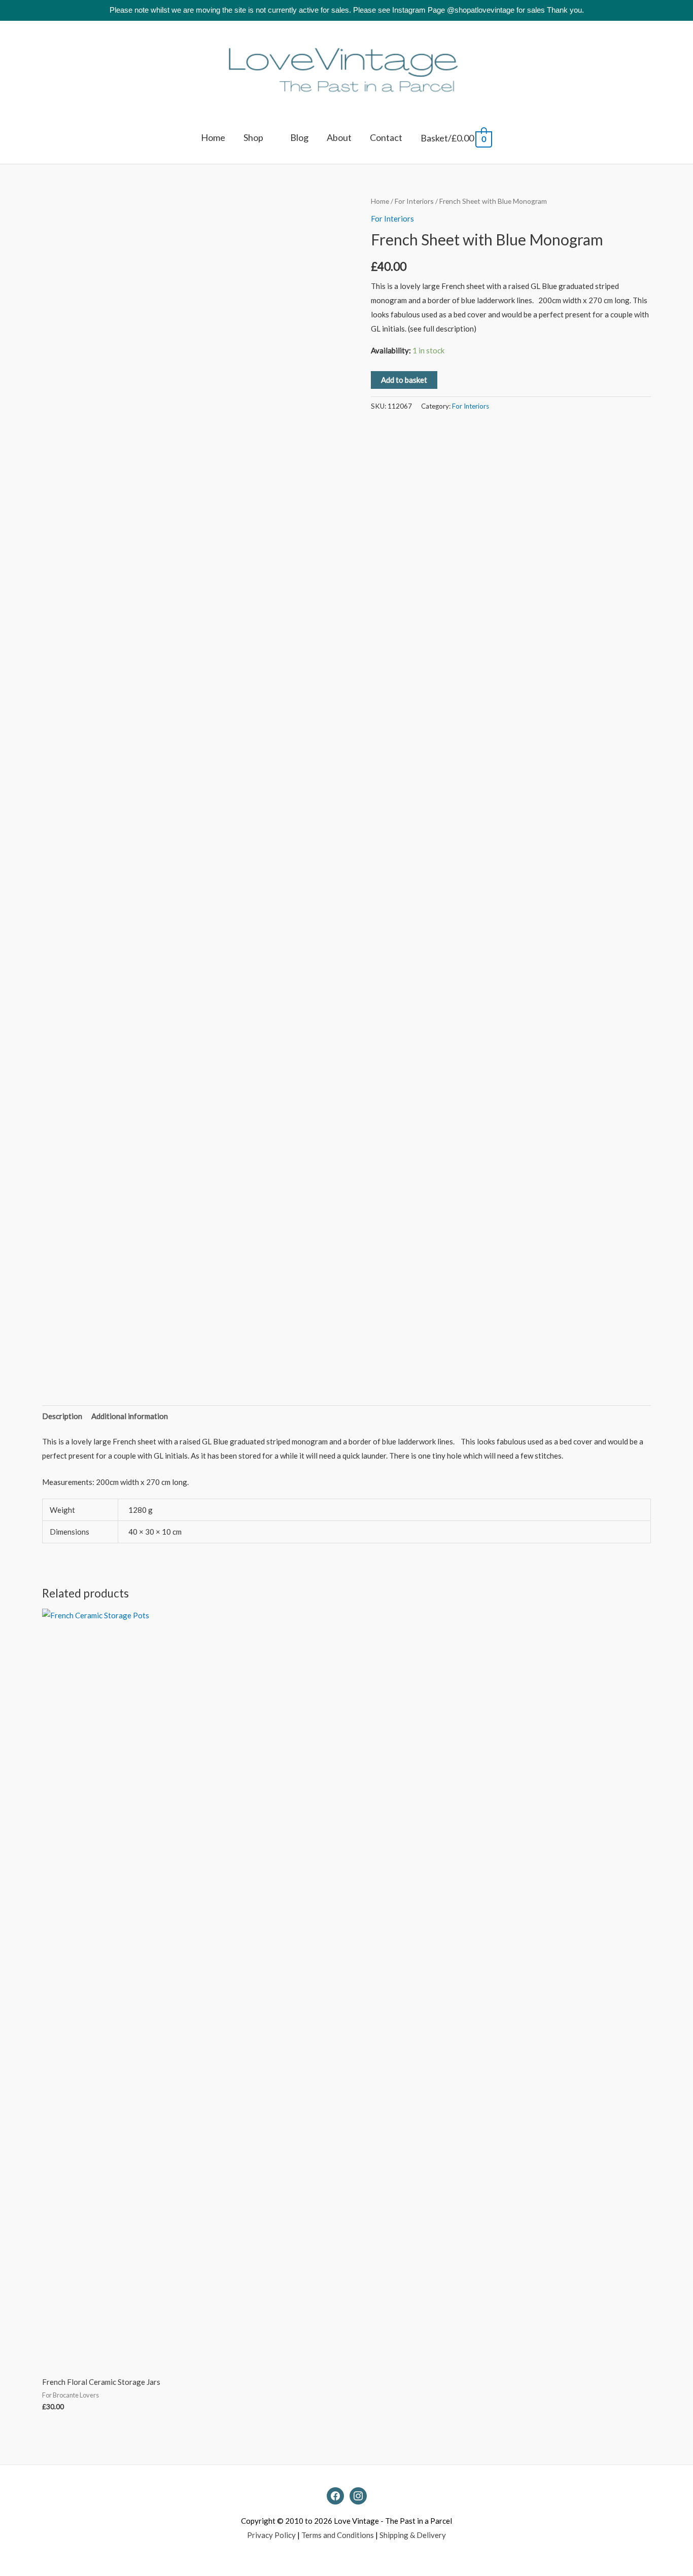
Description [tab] (62, 1416)
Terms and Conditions (338, 2535)
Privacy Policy (271, 2535)
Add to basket (404, 380)
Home (380, 201)
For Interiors (414, 201)
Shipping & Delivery (413, 2535)
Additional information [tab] (130, 1416)
